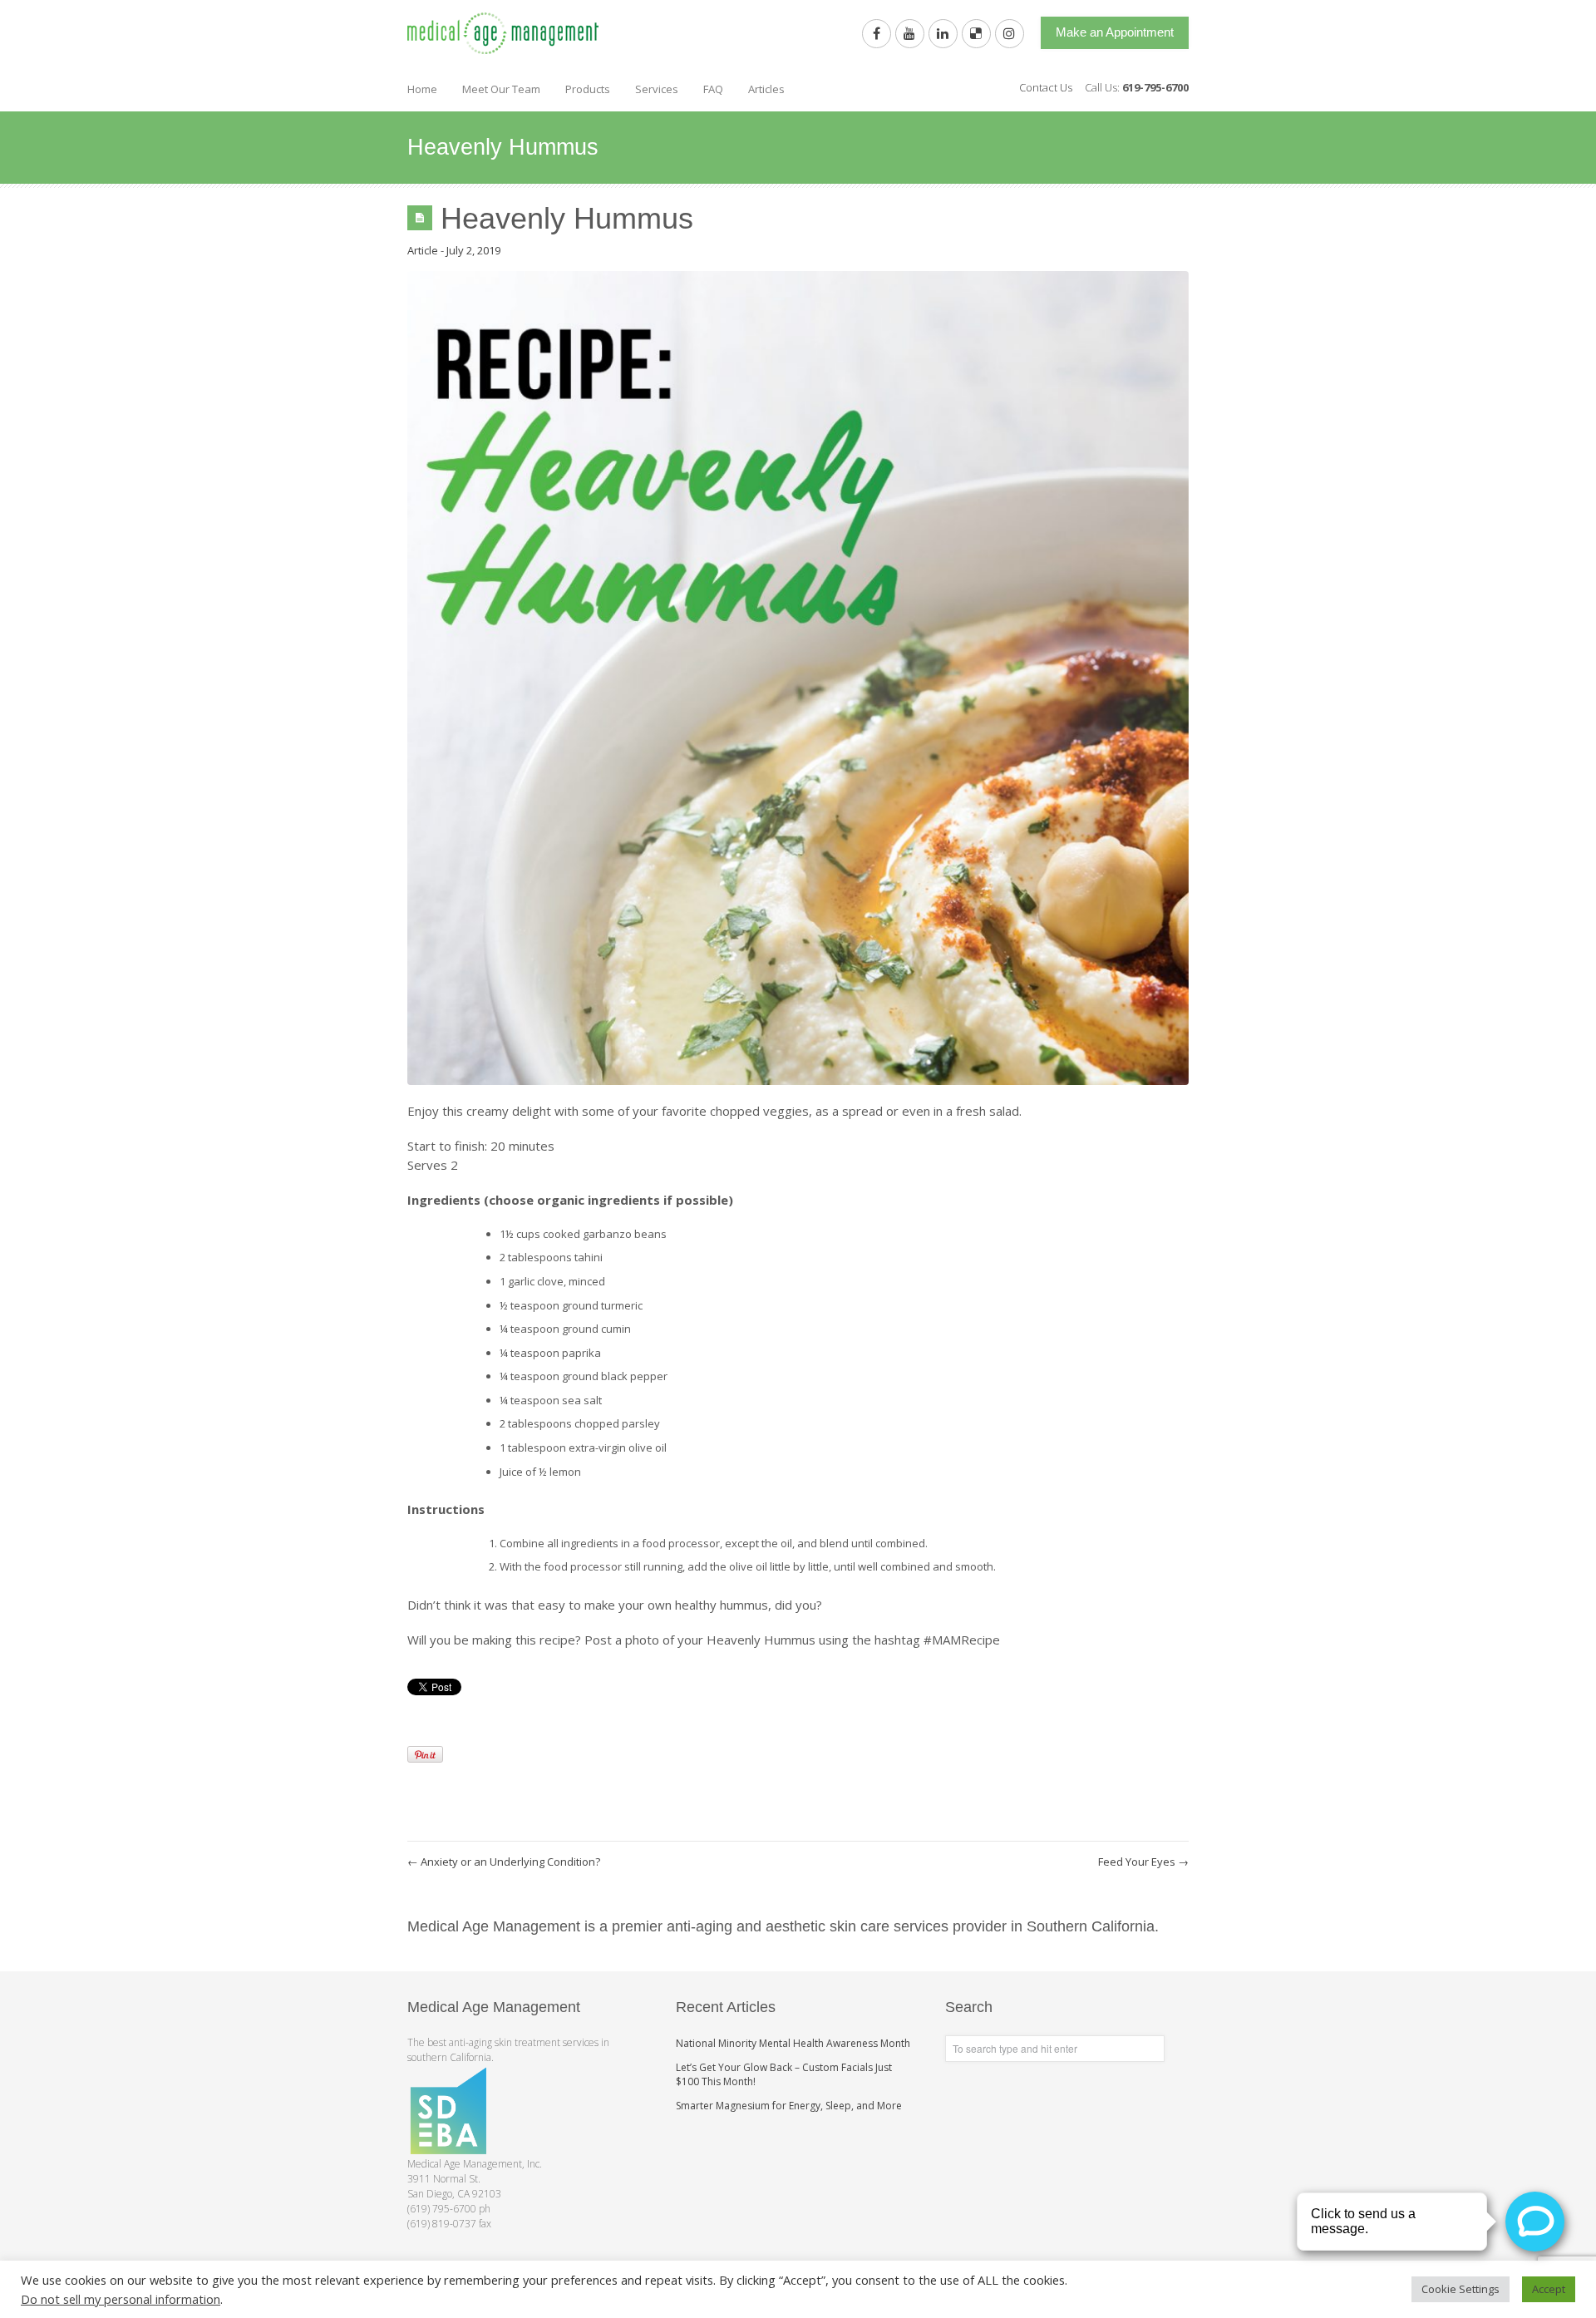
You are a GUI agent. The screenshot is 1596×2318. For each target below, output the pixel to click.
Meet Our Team (501, 89)
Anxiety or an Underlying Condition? (504, 1862)
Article (423, 250)
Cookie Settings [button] (1461, 2289)
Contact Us (1046, 87)
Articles (766, 89)
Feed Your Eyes (1143, 1862)
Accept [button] (1549, 2289)
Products (588, 89)
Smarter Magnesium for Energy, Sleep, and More (789, 2106)
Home (422, 89)
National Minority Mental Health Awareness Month (793, 2043)
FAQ (713, 89)
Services (657, 89)
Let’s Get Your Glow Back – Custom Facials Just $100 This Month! (784, 2074)
